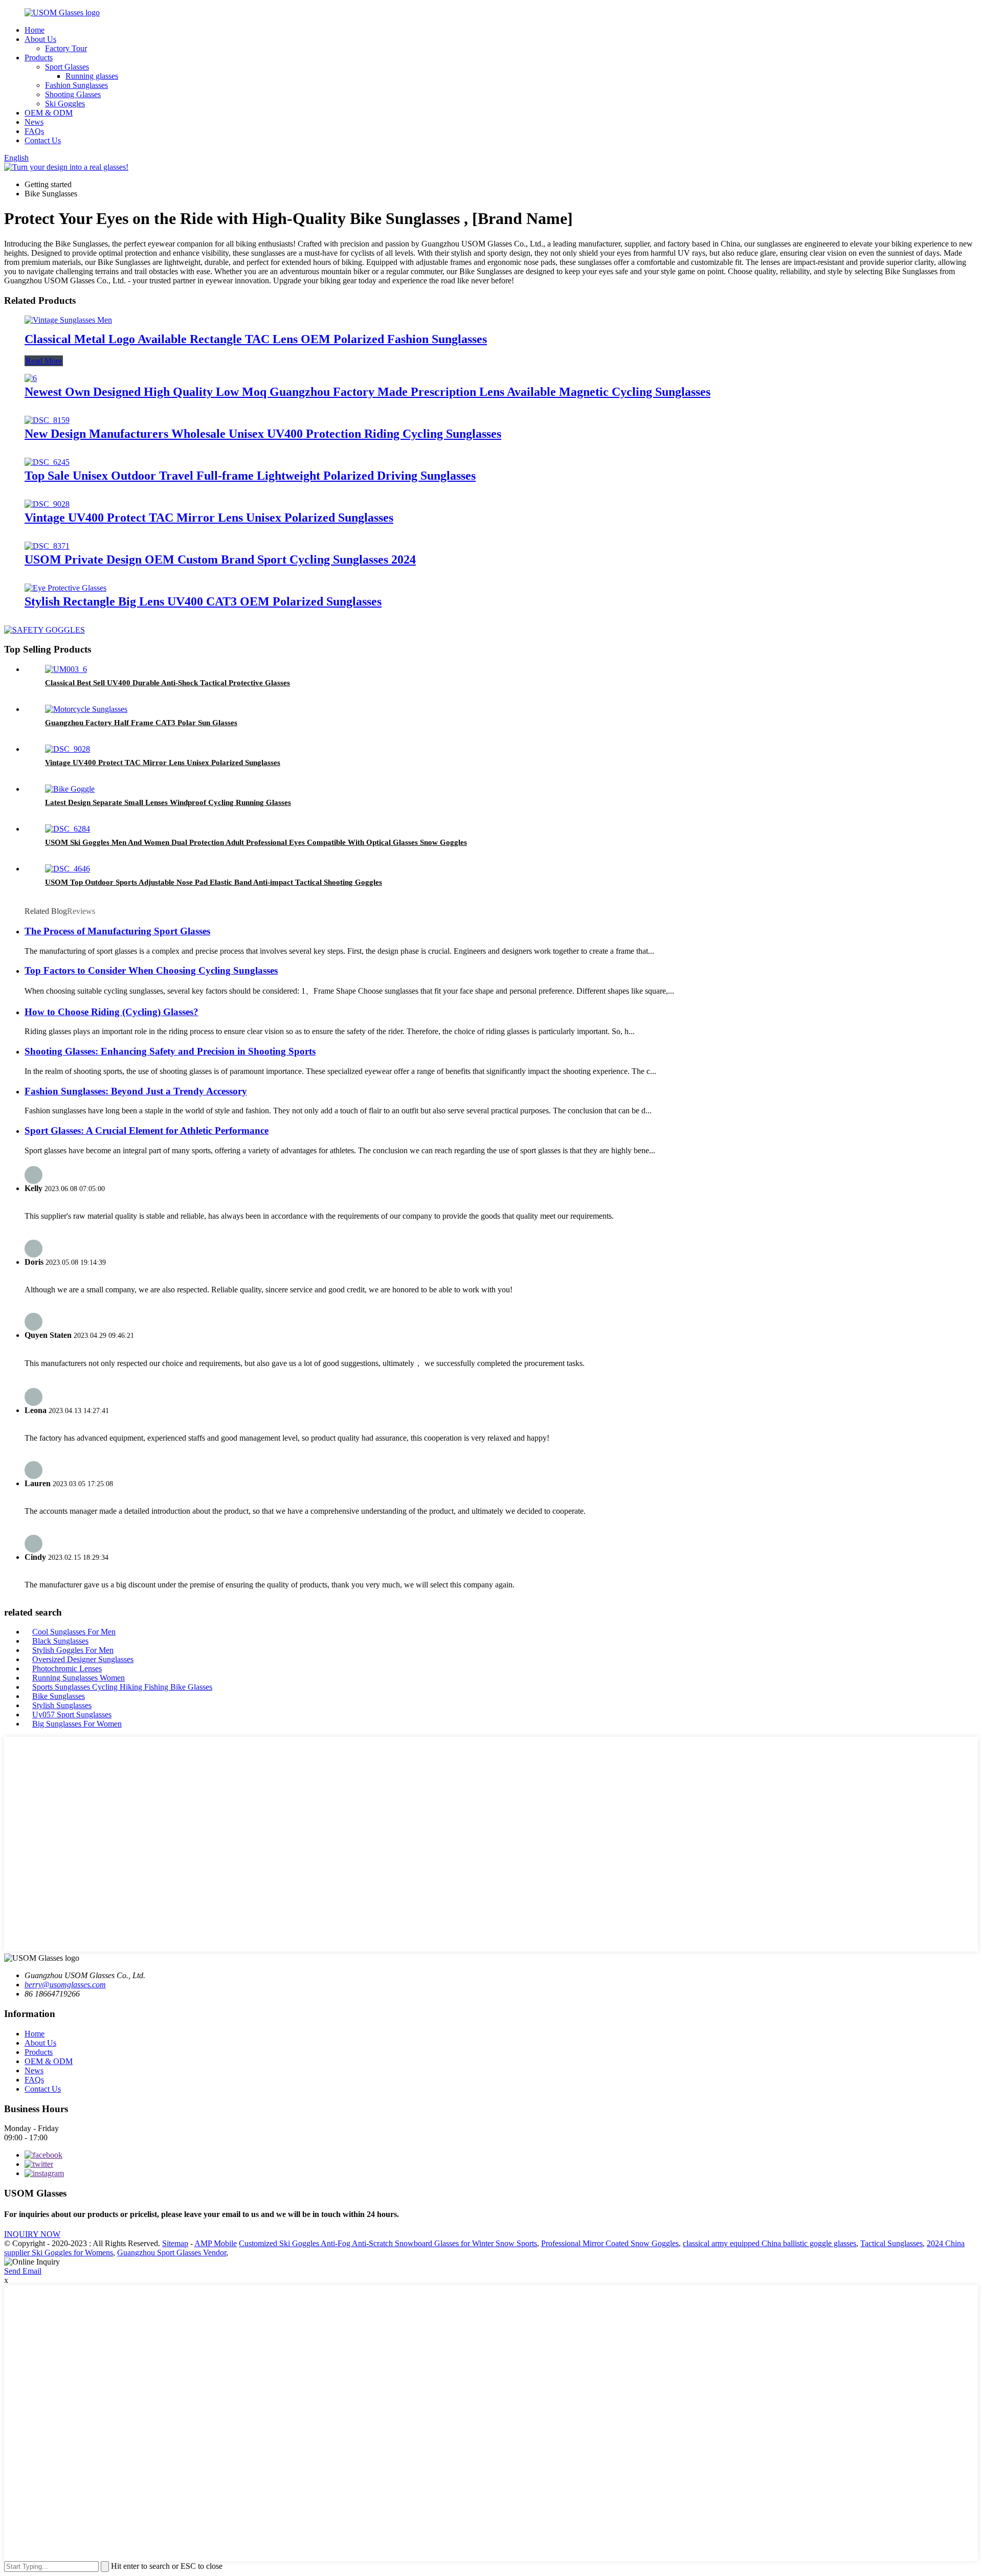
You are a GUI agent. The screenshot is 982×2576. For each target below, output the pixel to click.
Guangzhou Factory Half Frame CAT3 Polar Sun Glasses (141, 723)
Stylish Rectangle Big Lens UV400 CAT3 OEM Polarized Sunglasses (203, 601)
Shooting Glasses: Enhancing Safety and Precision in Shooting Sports (170, 1051)
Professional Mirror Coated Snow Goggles (610, 2243)
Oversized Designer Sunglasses (83, 1659)
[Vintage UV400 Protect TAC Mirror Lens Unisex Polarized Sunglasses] (47, 504)
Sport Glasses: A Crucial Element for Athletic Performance (147, 1130)
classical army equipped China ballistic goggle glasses (769, 2243)
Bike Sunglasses (59, 1696)
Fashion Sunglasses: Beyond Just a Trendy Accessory (136, 1091)
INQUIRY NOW (32, 2234)
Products (39, 58)
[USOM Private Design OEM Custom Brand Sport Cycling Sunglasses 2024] (47, 546)
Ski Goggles (65, 104)
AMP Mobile (216, 2243)
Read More (44, 361)
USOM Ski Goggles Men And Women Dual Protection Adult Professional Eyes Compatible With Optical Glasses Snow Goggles (256, 842)
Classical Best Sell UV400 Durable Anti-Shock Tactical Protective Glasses (168, 683)
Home (35, 30)
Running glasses (92, 76)
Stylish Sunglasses (62, 1705)
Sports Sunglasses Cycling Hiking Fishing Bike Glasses (122, 1687)
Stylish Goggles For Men (73, 1650)
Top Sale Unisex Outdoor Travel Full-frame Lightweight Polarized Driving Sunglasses (250, 476)
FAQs (34, 131)
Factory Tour (66, 48)
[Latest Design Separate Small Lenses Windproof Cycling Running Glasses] (70, 789)
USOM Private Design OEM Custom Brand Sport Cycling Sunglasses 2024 (220, 559)
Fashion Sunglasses (76, 85)
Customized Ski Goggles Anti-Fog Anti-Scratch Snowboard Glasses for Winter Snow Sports (388, 2243)
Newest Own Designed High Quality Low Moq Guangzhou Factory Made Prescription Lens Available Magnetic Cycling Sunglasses (367, 392)
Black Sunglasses (60, 1641)
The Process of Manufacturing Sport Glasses (117, 931)
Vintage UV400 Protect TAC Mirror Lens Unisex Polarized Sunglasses (209, 518)
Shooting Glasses (73, 94)
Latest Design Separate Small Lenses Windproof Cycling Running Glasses (168, 802)
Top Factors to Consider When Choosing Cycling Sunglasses (151, 970)
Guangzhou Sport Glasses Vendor (172, 2253)
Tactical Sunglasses (891, 2243)
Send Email (23, 2271)
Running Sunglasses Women (79, 1678)
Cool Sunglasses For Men (74, 1632)
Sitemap (175, 2243)
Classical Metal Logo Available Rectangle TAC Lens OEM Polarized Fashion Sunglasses (256, 339)
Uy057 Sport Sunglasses (72, 1715)
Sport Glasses (67, 67)
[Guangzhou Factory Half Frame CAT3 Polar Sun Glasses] (86, 709)
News (34, 122)
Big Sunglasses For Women (77, 1724)
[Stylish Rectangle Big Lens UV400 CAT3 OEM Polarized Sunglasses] (65, 588)
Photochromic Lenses (67, 1668)
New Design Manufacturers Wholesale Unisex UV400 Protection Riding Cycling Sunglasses (263, 434)
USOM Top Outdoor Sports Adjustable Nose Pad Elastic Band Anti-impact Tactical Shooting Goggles (214, 882)
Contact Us (43, 140)
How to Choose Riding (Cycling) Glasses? (111, 1012)
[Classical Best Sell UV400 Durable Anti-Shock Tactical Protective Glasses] (66, 669)
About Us (40, 39)
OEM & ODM (49, 113)
